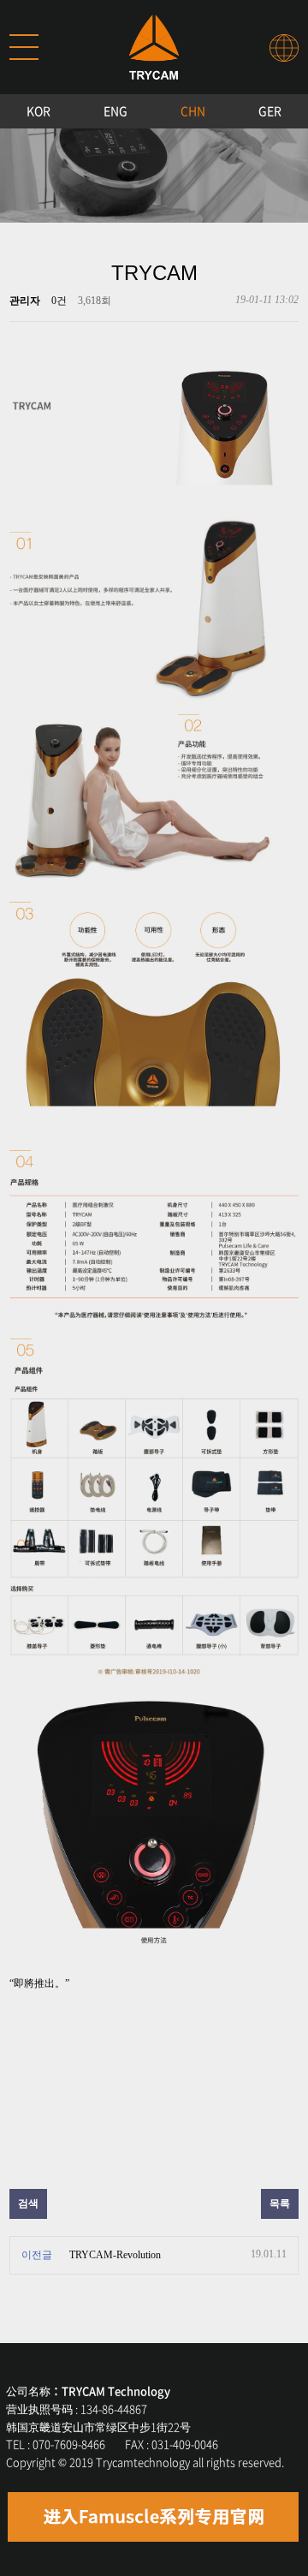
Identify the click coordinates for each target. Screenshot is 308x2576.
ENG (115, 110)
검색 (28, 2203)
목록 (280, 2203)
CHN (193, 110)
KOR (38, 110)
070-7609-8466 (69, 2444)
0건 (59, 301)
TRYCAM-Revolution (115, 2255)
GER (270, 110)
